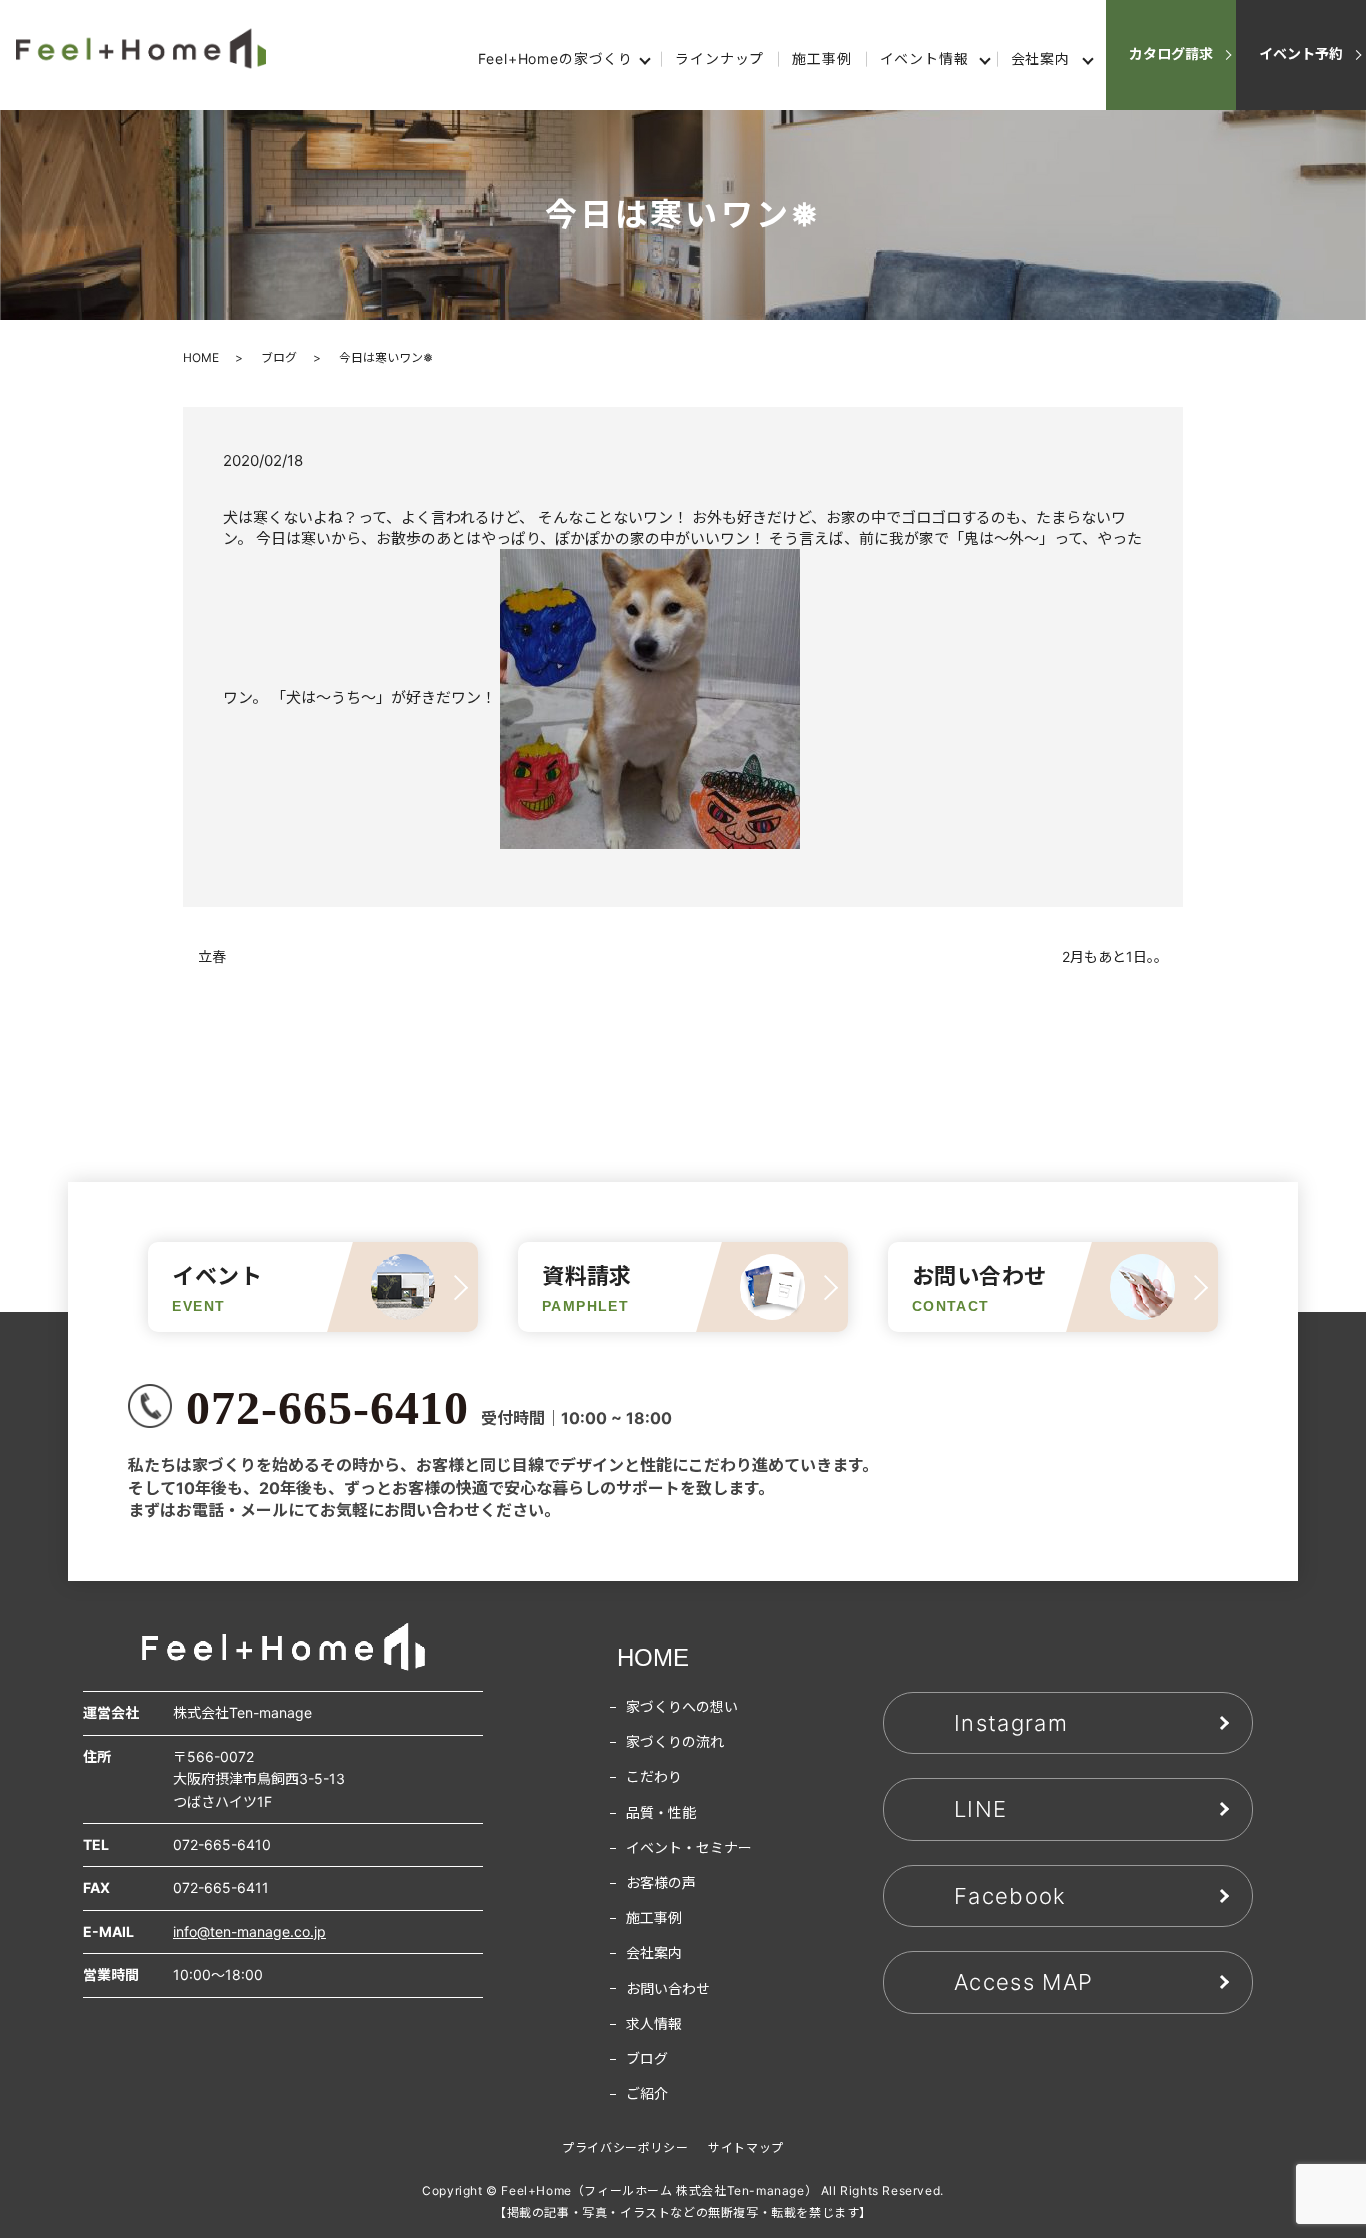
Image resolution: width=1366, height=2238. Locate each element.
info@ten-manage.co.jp (249, 1931)
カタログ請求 (1171, 53)
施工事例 (821, 58)
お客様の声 (661, 1882)
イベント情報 (924, 58)
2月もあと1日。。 (1115, 956)
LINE (980, 1809)
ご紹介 (647, 2093)
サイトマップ (746, 2147)
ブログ (279, 357)
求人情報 (654, 2023)
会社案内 (1040, 58)
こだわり (654, 1776)
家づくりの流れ (675, 1741)
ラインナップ (719, 58)
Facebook (1010, 1896)
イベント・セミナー (689, 1847)
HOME (201, 357)
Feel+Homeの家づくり (555, 58)
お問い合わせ (668, 1988)
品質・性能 (661, 1812)
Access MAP (1023, 1982)
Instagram (1011, 1723)
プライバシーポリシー (625, 2147)
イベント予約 (1301, 53)
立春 (212, 956)
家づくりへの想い (682, 1706)
